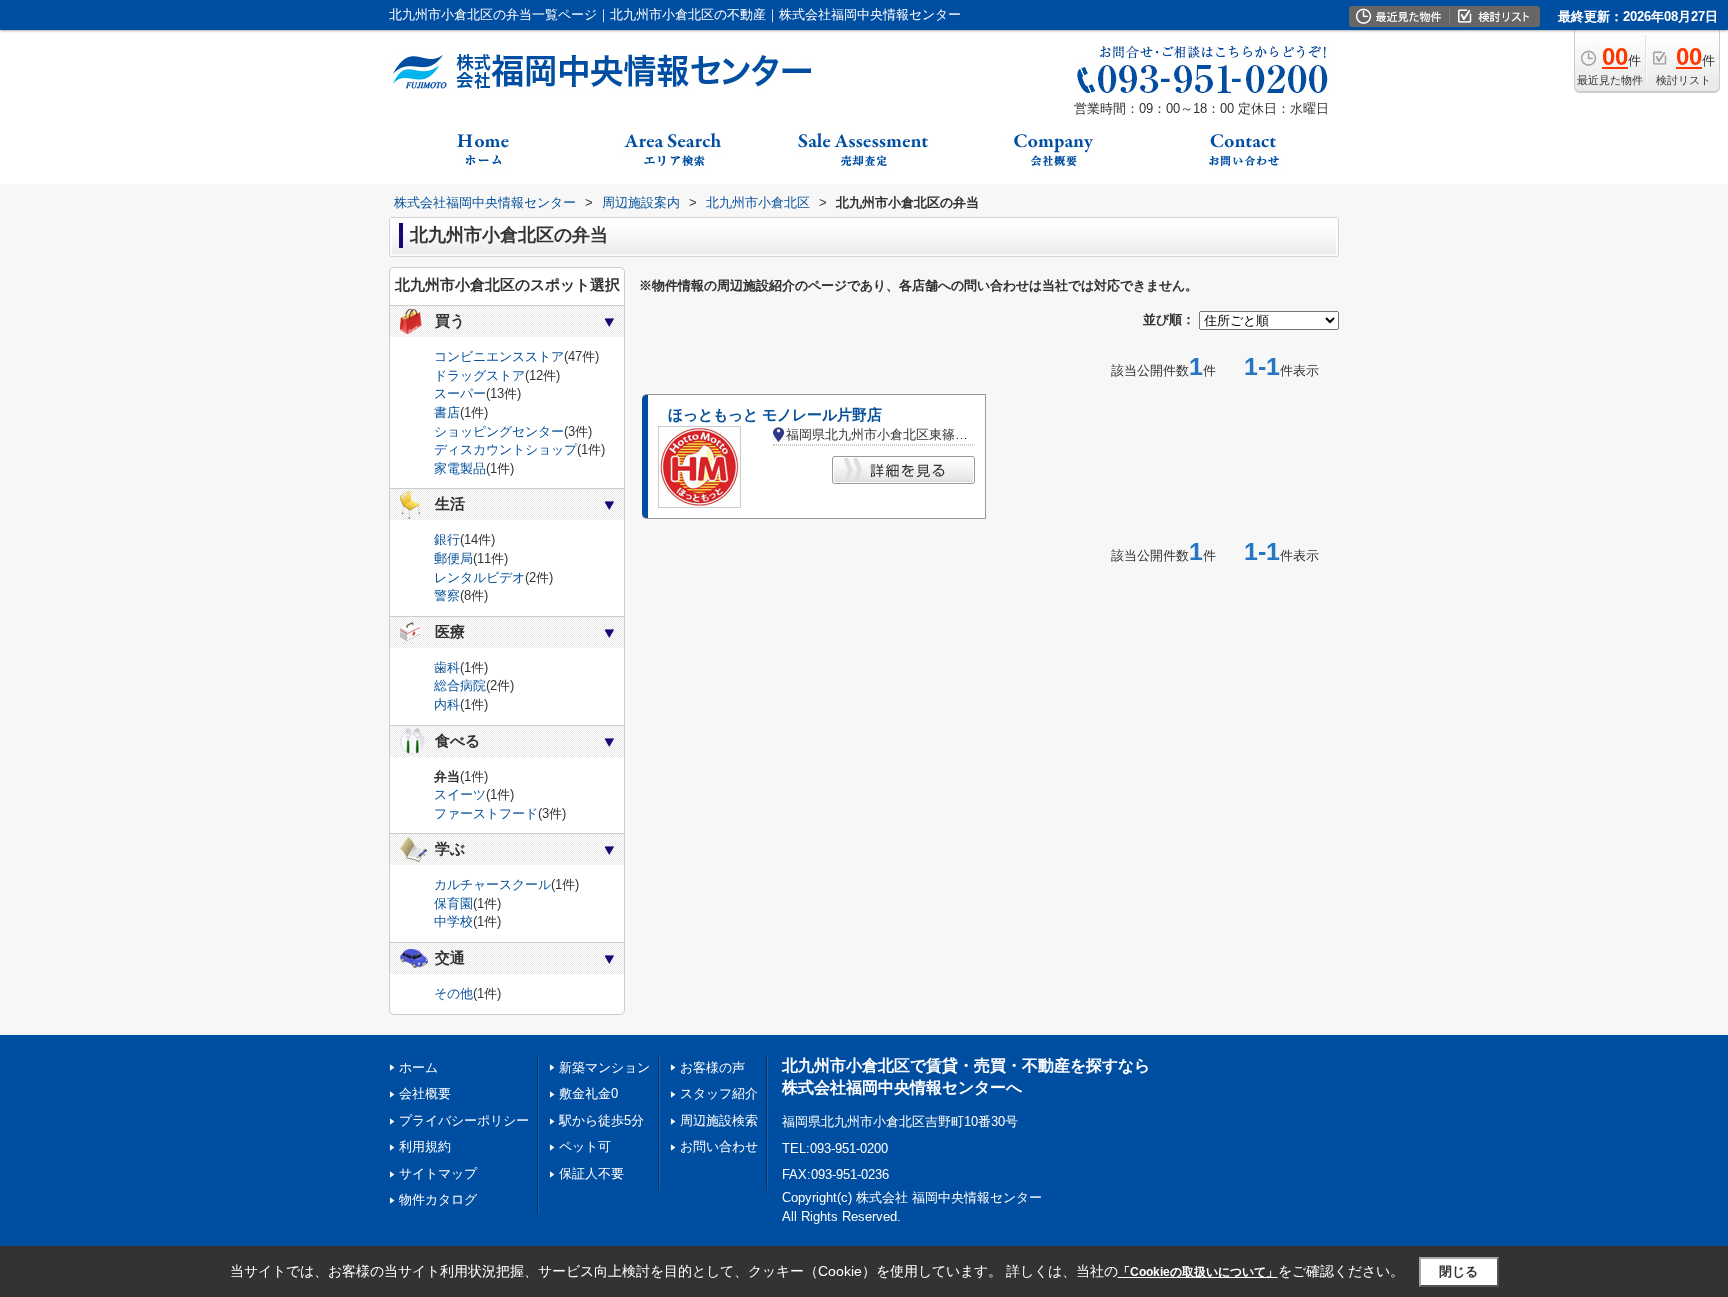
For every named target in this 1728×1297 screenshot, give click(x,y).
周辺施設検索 (719, 1120)
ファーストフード (486, 813)
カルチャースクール (492, 884)
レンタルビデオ (479, 577)
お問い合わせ (719, 1146)
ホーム (418, 1067)
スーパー (460, 393)
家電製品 (460, 468)
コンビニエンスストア (499, 356)
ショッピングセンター (499, 431)
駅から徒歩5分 (601, 1120)
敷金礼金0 (588, 1093)
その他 (453, 993)
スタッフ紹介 (719, 1093)
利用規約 (425, 1146)
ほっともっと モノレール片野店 (775, 415)
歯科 (447, 667)
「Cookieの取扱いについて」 (1198, 1272)
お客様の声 (712, 1067)
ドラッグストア (479, 375)
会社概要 (425, 1093)
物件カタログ (438, 1199)
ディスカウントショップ (505, 449)
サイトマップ (438, 1173)
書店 (447, 412)
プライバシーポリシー (464, 1120)
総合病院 (460, 685)
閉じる (1458, 1271)
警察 (447, 595)
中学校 (453, 921)
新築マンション (604, 1067)
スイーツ (460, 794)
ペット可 (585, 1146)
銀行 (447, 539)
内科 (447, 704)
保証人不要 (591, 1173)
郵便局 (453, 558)
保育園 (453, 903)
